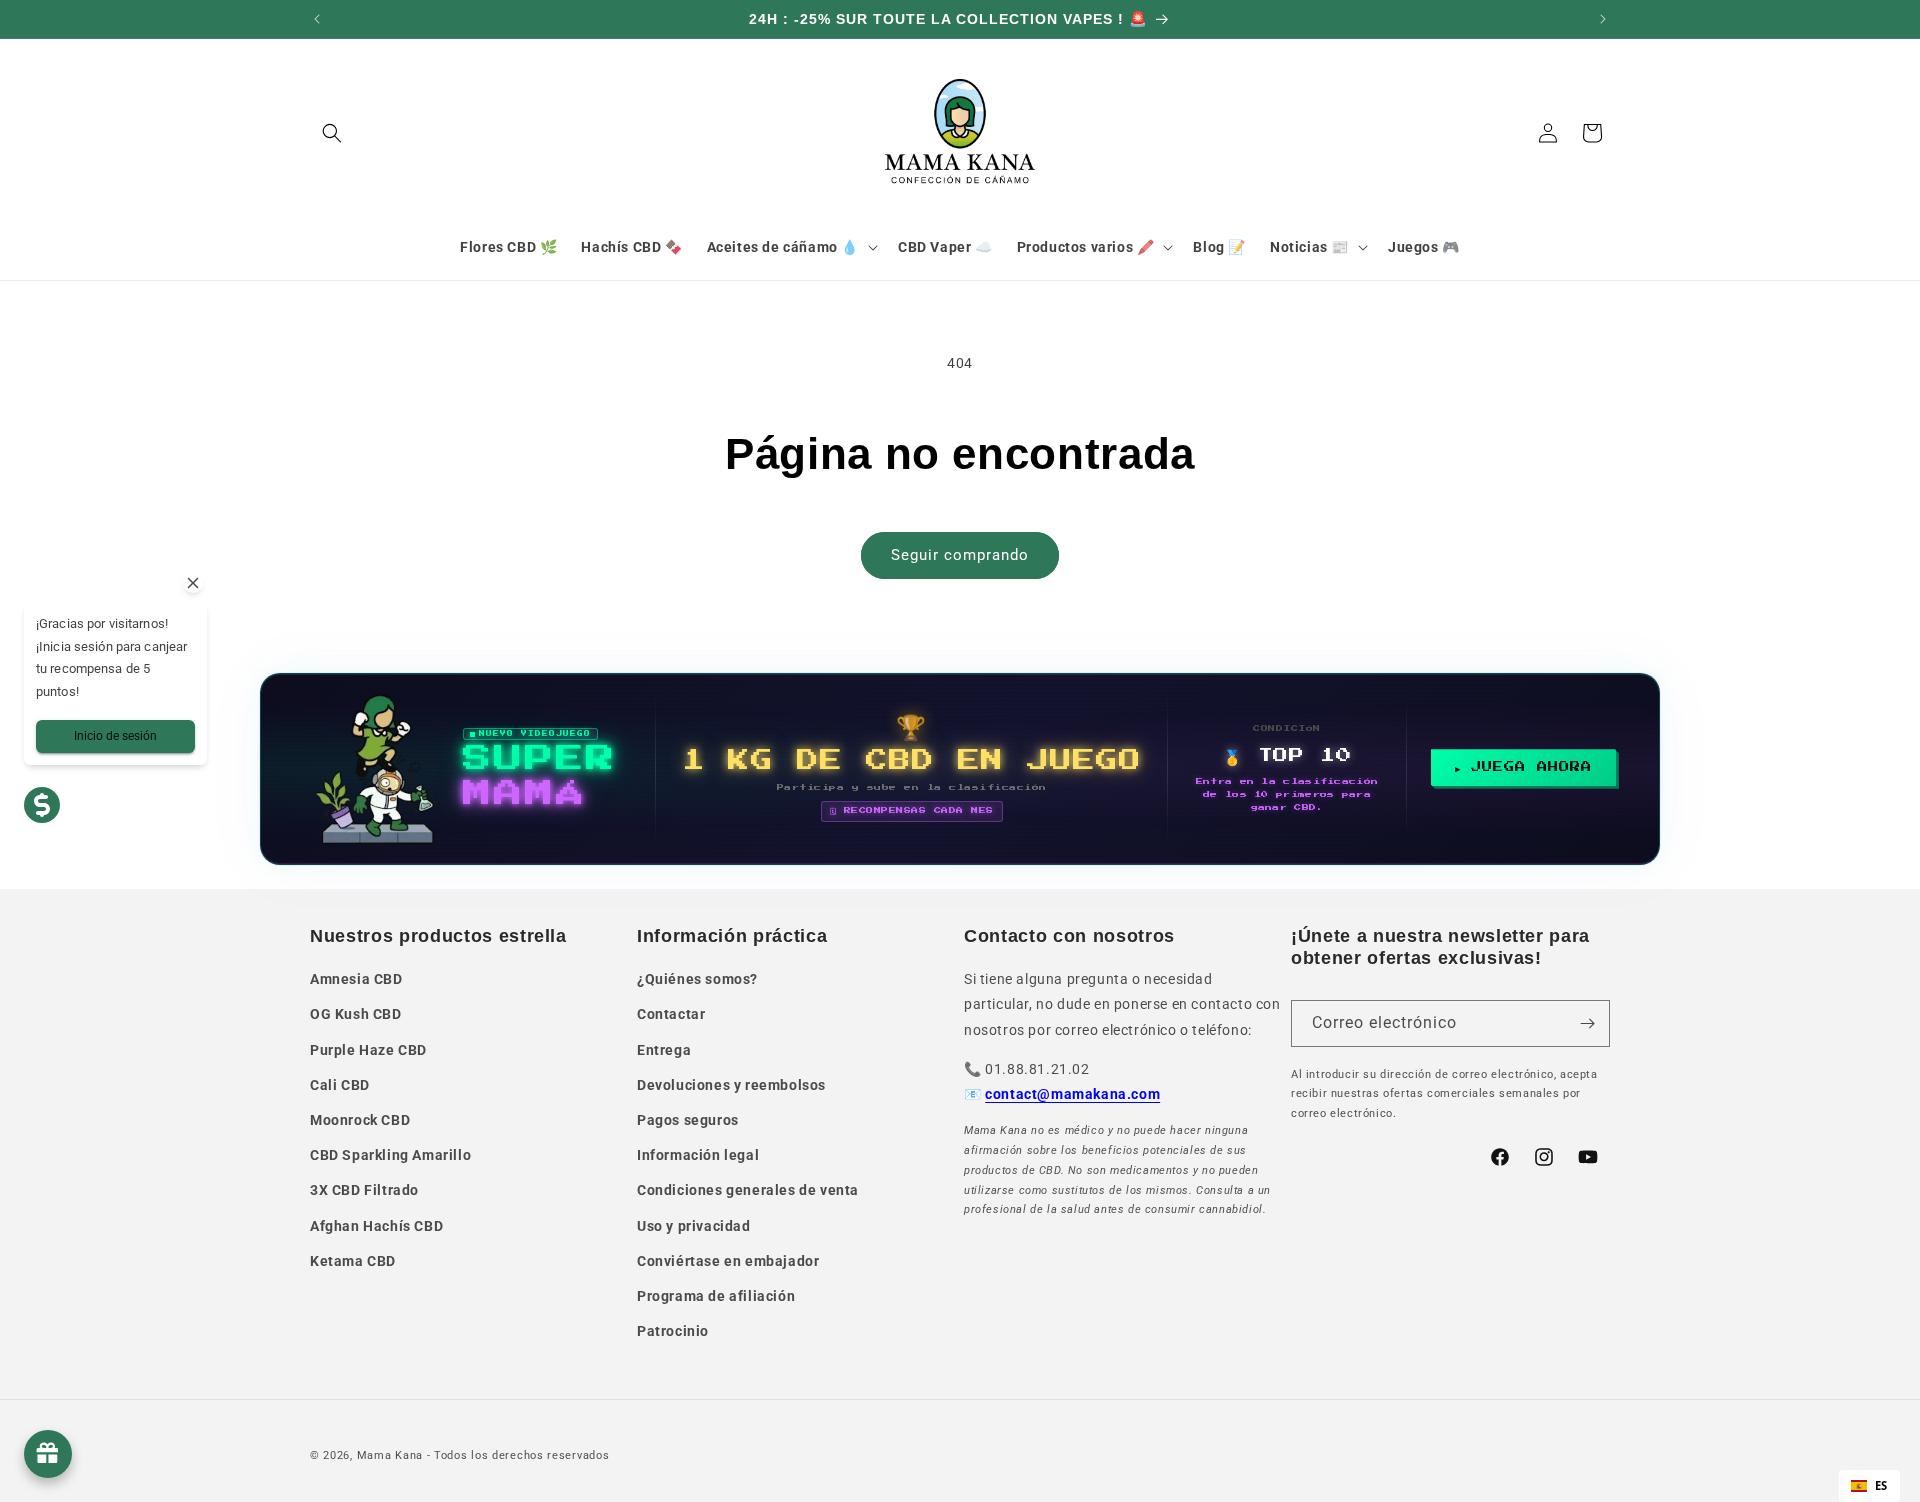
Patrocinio (673, 1331)
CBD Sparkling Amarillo (390, 1155)
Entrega (664, 1050)
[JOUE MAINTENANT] (960, 769)
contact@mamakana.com (1072, 1094)
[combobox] (1869, 1486)
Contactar (671, 1014)
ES (1881, 1485)
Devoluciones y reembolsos (731, 1085)
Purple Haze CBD (368, 1050)
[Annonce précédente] (317, 19)
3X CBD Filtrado (364, 1190)
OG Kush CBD (356, 1014)
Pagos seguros (688, 1120)
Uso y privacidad (694, 1226)
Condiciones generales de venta (748, 1190)
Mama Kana (390, 1455)
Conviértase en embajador (728, 1261)
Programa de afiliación (716, 1296)
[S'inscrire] (1587, 1023)
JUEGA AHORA (1531, 767)
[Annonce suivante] (1603, 19)
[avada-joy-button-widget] (48, 1454)
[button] (332, 133)
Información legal (698, 1155)
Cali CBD (340, 1085)
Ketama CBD (353, 1261)
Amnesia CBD (356, 979)
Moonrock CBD (360, 1120)
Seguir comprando (960, 555)
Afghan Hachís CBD (376, 1226)
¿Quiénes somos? (697, 979)
